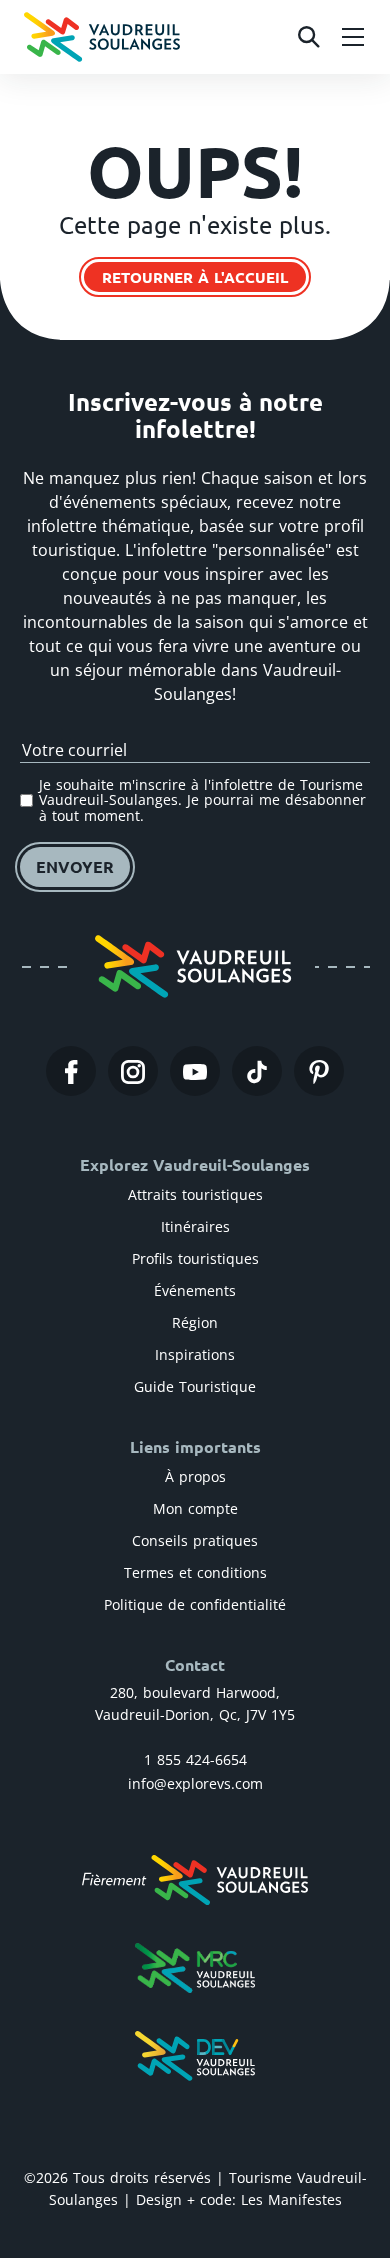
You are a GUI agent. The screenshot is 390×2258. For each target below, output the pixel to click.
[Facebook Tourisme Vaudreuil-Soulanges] (71, 1071)
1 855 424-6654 (195, 1759)
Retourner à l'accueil (195, 277)
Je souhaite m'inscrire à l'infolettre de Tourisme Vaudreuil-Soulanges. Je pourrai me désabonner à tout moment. (202, 800)
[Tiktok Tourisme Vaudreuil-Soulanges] (257, 1071)
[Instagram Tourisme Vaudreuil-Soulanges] (133, 1071)
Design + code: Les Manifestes (239, 2199)
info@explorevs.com (195, 1783)
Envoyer (75, 866)
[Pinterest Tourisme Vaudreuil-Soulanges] (319, 1071)
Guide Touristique (195, 1386)
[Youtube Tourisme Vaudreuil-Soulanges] (195, 1071)
